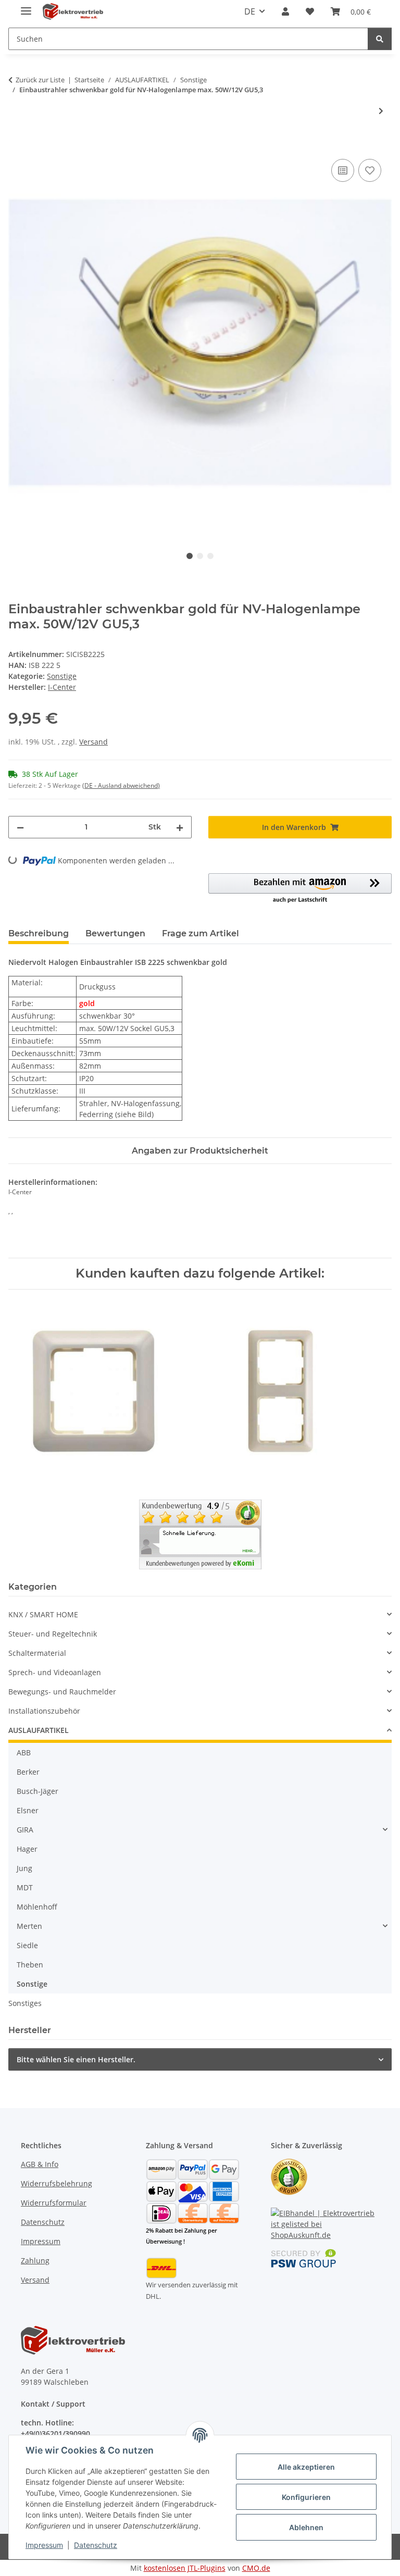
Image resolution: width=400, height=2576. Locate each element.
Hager (27, 1849)
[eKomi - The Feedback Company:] (289, 2176)
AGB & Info (40, 2164)
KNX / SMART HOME (43, 1614)
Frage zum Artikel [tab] (201, 933)
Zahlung (35, 2261)
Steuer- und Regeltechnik (53, 1634)
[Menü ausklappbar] (26, 7)
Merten (29, 1926)
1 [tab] (190, 556)
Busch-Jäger (37, 1791)
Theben (30, 1965)
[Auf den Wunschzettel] (370, 170)
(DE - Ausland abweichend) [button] (121, 785)
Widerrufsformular (54, 2203)
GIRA (25, 1830)
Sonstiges (25, 2003)
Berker (28, 1772)
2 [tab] (200, 556)
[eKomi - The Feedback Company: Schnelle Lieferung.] (200, 1534)
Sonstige (62, 676)
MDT (25, 1887)
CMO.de (256, 2568)
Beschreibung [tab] (39, 933)
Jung (24, 1868)
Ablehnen (306, 2527)
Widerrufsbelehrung (57, 2183)
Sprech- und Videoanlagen (55, 1672)
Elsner (28, 1810)
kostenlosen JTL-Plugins (185, 2568)
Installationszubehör (44, 1711)
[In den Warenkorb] (17, 145)
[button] (285, 11)
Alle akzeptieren (306, 2467)
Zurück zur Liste (40, 80)
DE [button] (250, 11)
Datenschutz (96, 2545)
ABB (24, 1753)
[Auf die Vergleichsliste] (343, 170)
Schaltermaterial (37, 1653)
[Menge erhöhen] (180, 827)
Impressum (44, 2545)
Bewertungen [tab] (115, 933)
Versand (93, 742)
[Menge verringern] (20, 827)
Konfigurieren (306, 2497)
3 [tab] (210, 556)
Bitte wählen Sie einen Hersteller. (76, 2059)
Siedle (27, 1945)
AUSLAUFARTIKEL (39, 1730)
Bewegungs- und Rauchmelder (62, 1692)
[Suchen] (380, 39)
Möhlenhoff (37, 1907)
